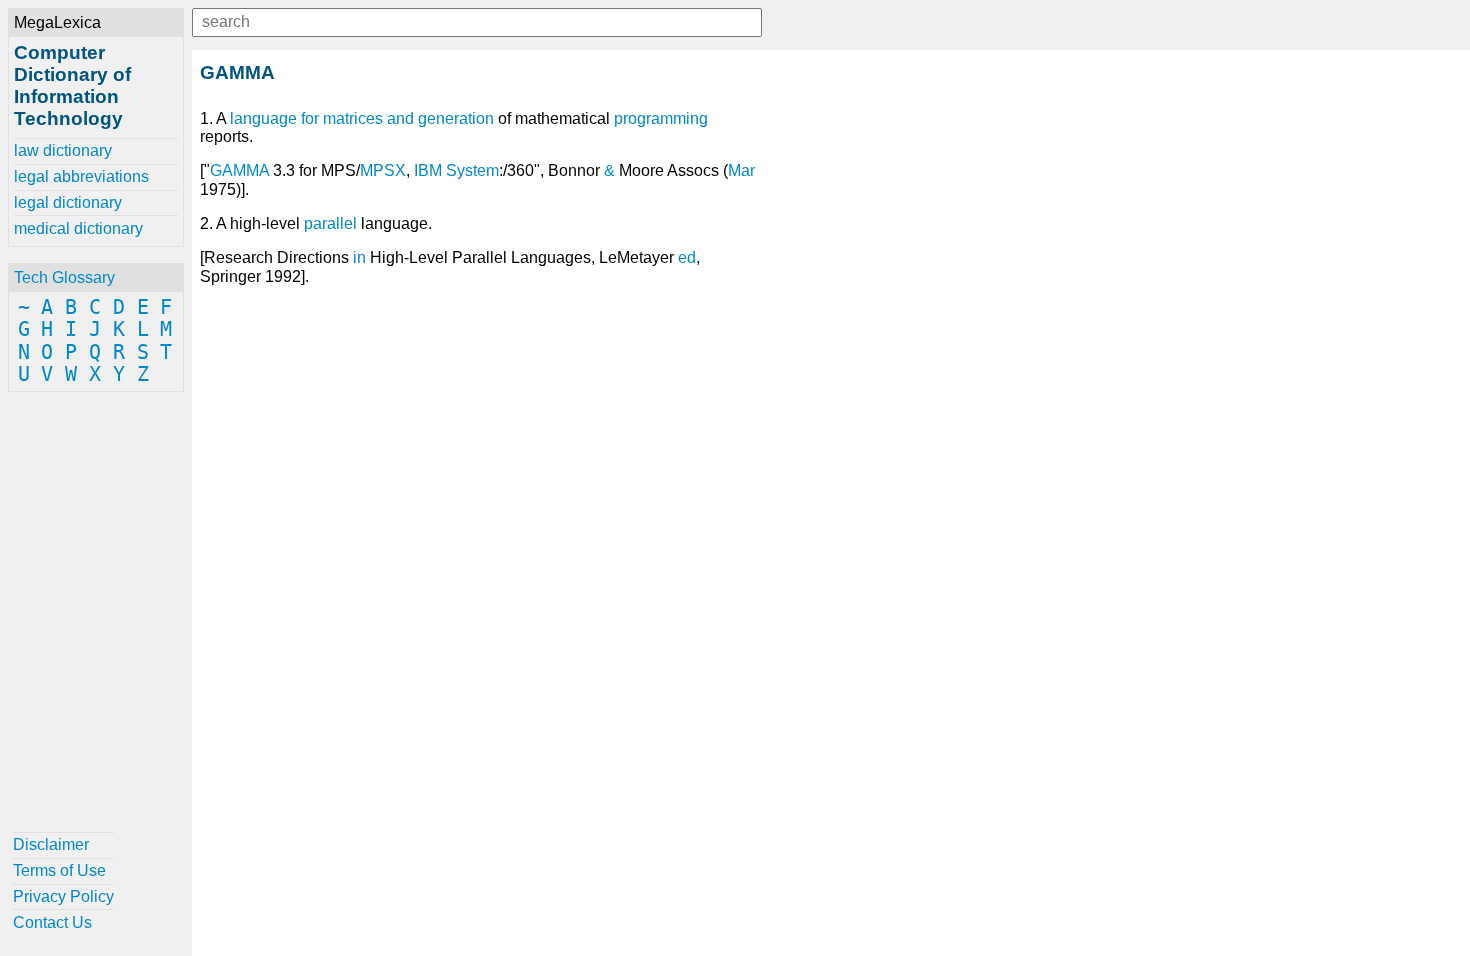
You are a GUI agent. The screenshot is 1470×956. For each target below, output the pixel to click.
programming (661, 118)
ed (687, 257)
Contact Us (52, 922)
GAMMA (239, 170)
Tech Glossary (64, 277)
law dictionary (63, 150)
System (472, 170)
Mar (741, 170)
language (263, 118)
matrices (353, 118)
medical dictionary (78, 228)
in (359, 257)
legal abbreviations (81, 176)
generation (456, 118)
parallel (330, 223)
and (400, 118)
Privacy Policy (63, 896)
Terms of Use (59, 870)
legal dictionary (68, 202)
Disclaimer (51, 844)
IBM (428, 170)
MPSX (383, 170)
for (310, 118)
